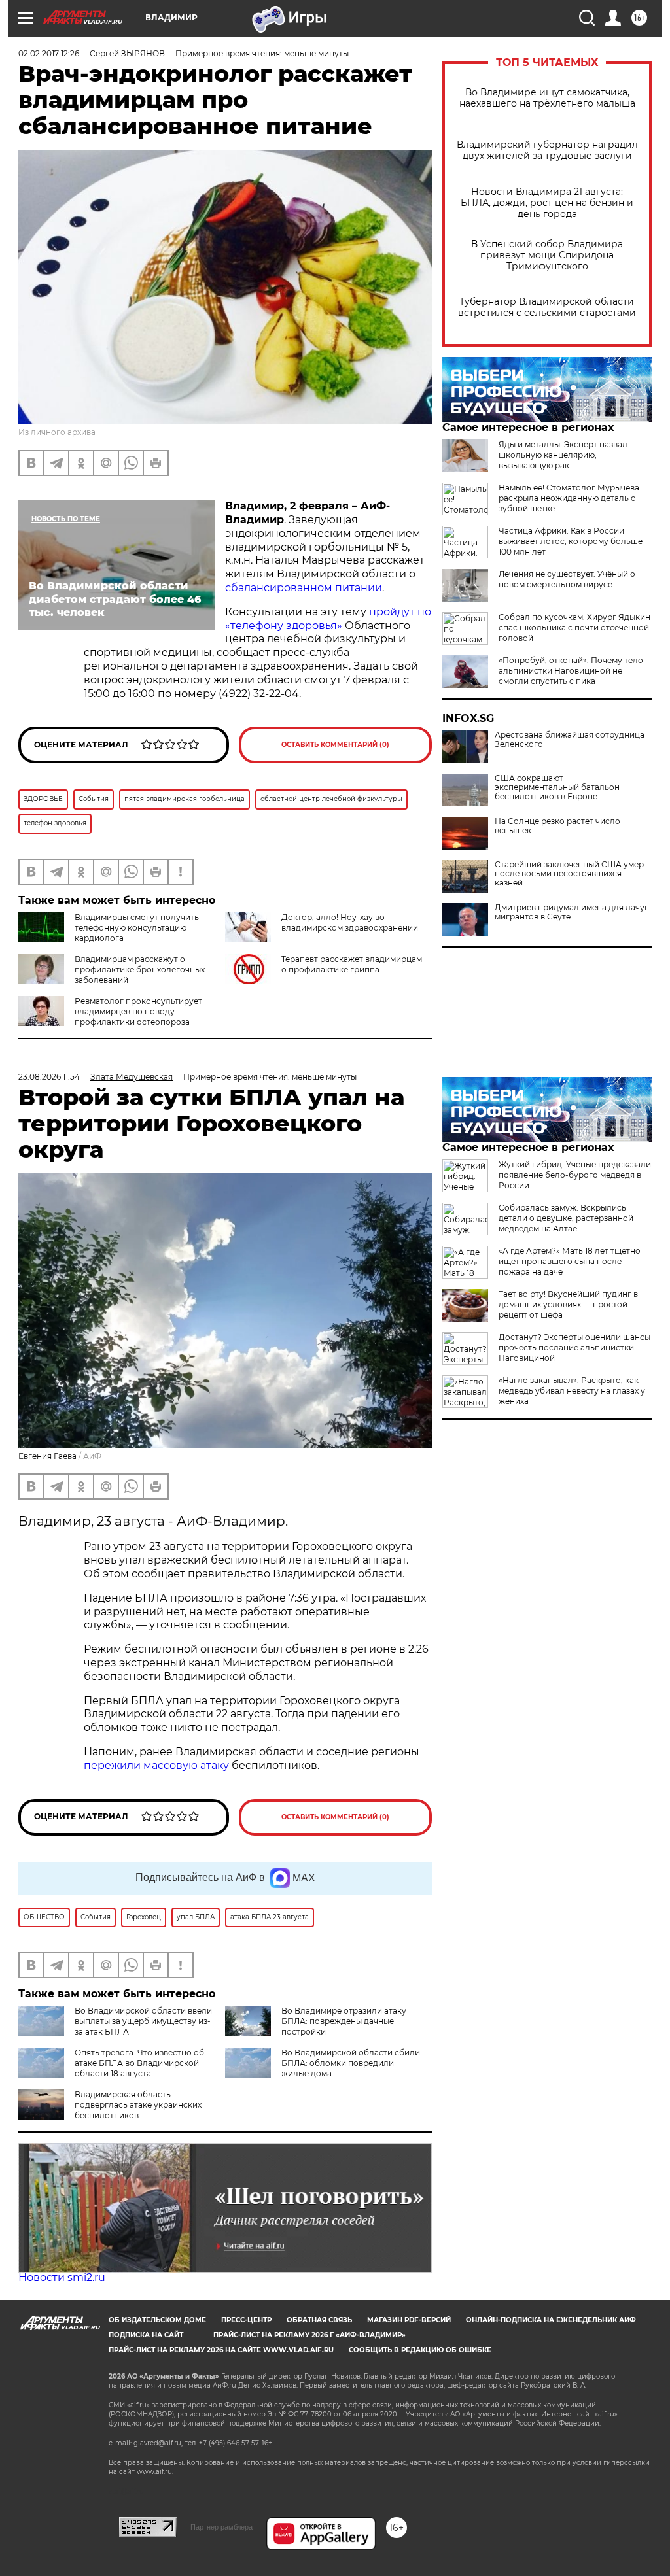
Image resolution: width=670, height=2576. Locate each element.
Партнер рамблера (221, 2527)
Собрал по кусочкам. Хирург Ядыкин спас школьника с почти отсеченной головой (574, 627)
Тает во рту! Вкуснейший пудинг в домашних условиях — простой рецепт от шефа (568, 1304)
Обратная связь (319, 2320)
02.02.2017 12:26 (49, 53)
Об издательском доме (157, 2320)
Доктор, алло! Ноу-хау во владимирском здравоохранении (350, 922)
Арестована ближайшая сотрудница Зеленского (570, 740)
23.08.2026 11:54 (49, 1077)
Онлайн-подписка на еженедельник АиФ (551, 2320)
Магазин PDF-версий (409, 2320)
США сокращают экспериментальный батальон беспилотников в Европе (557, 787)
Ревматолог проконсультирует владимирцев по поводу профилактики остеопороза (138, 1011)
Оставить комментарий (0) (335, 745)
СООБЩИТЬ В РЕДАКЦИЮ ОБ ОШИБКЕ (420, 2350)
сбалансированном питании (304, 588)
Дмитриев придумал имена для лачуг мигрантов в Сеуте (572, 912)
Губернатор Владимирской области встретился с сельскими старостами (547, 307)
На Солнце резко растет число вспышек (557, 826)
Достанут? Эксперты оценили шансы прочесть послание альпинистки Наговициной (574, 1348)
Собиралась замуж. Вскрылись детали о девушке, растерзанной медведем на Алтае (566, 1218)
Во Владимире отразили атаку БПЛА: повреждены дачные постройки (344, 2021)
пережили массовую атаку (156, 1765)
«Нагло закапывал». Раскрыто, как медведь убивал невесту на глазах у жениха (572, 1391)
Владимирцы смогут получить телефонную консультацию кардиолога (137, 928)
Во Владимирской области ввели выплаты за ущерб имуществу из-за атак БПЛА (143, 2021)
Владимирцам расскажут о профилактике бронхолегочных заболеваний (140, 970)
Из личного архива (57, 432)
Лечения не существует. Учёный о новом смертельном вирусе (567, 579)
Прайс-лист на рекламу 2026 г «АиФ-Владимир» (309, 2335)
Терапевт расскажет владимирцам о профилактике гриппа (352, 964)
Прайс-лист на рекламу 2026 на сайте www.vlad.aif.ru (221, 2350)
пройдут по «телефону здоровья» (328, 619)
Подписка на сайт (146, 2335)
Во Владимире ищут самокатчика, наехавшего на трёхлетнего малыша (547, 98)
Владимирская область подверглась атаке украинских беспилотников (138, 2105)
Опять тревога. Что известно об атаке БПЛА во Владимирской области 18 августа (139, 2063)
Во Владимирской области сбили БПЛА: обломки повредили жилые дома (351, 2063)
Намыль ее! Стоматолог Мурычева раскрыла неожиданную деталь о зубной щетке (569, 498)
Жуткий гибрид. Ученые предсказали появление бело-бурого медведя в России (575, 1175)
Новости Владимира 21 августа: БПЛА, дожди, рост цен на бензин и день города (547, 203)
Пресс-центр (246, 2320)
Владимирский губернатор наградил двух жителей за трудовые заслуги (547, 150)
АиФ (92, 1456)
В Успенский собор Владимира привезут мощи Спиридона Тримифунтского (547, 255)
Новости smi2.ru (62, 2277)
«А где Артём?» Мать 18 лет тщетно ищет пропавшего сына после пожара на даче (570, 1261)
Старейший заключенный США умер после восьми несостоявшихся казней (569, 874)
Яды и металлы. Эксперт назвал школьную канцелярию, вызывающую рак (563, 455)
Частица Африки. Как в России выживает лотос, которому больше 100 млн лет (571, 541)
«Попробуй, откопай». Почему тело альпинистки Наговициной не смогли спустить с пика (571, 671)
